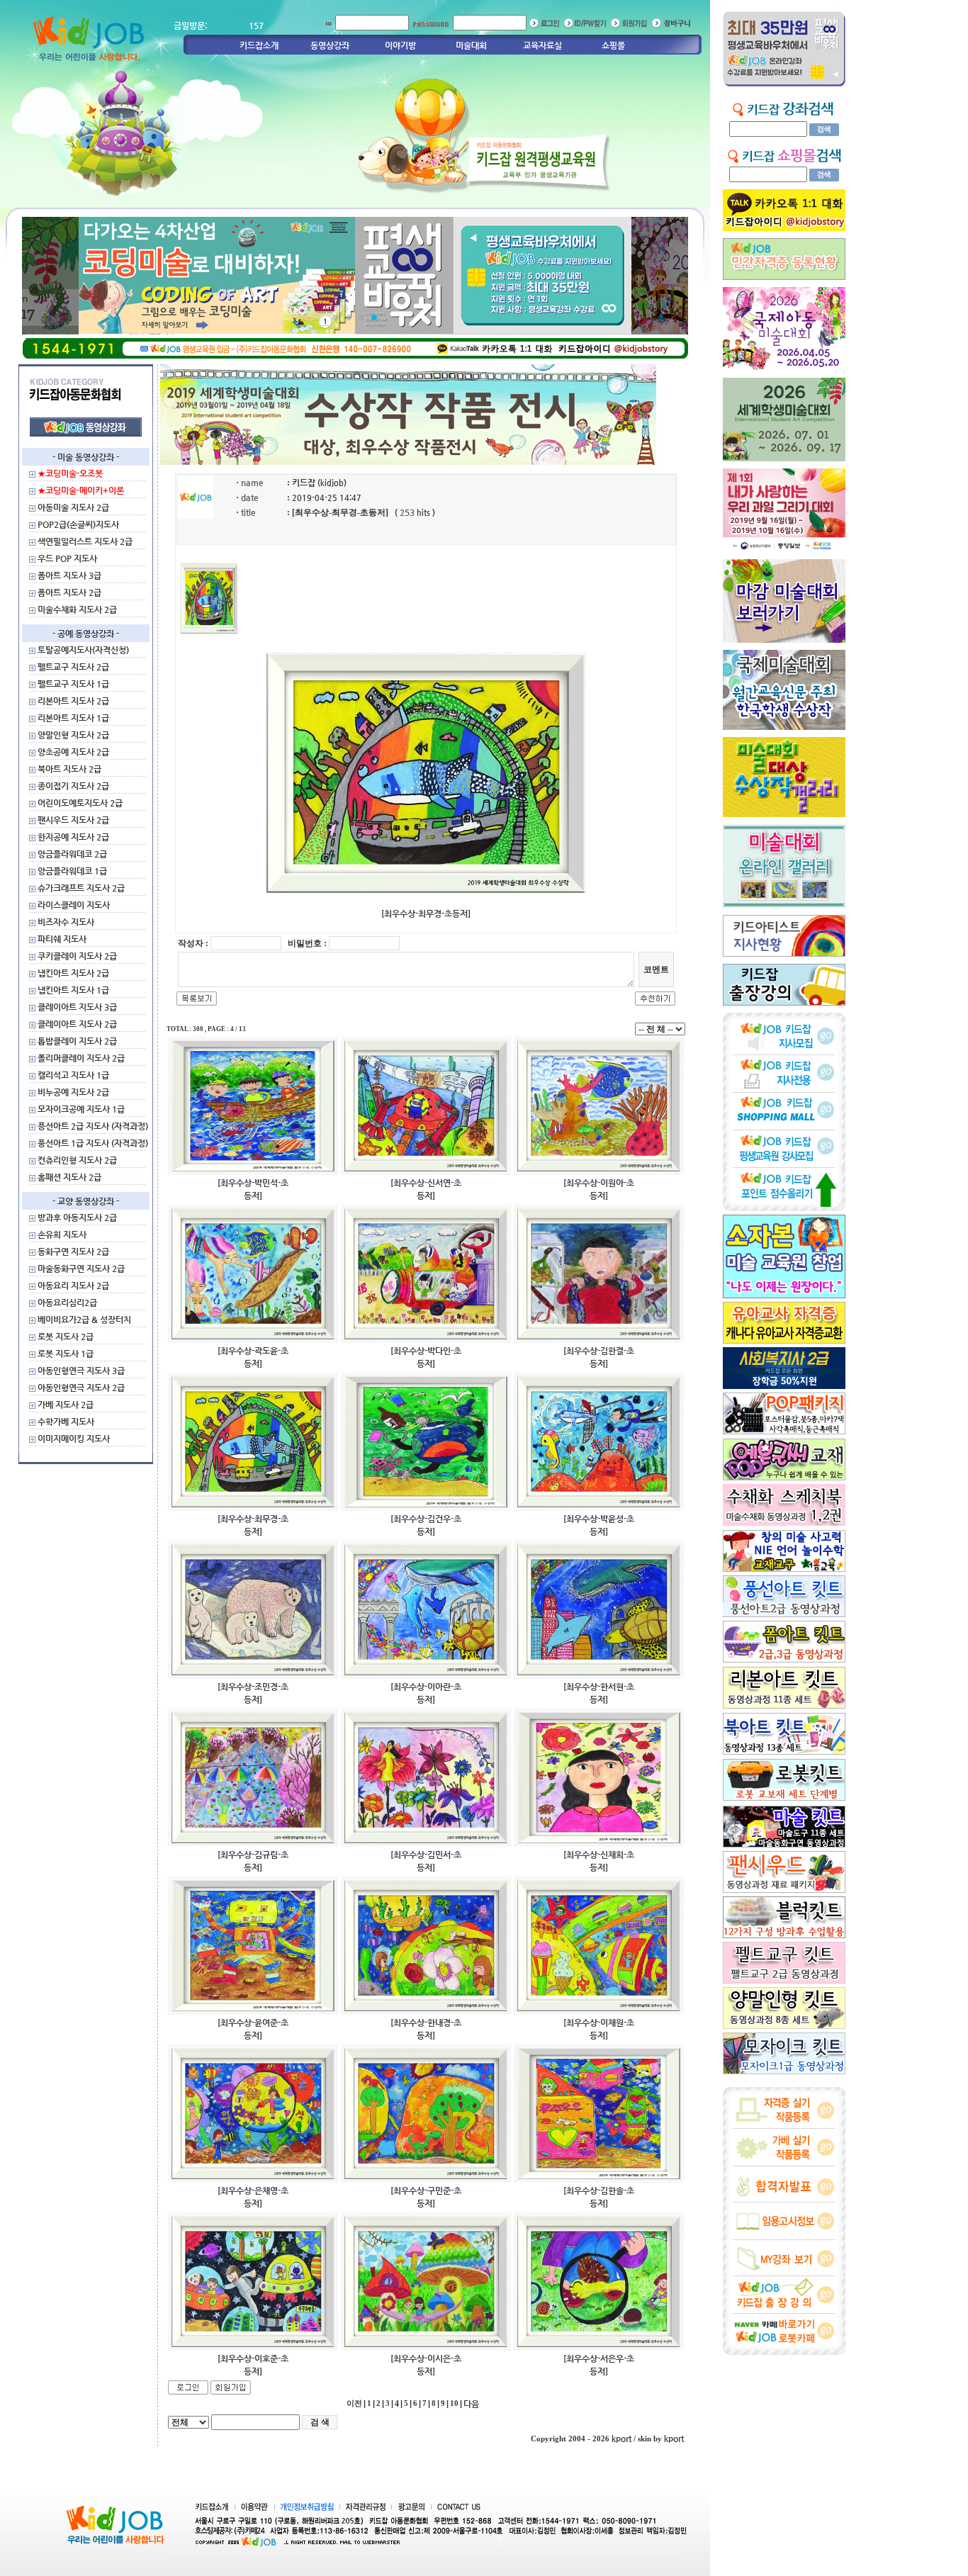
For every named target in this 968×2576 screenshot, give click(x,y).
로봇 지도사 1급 (66, 1354)
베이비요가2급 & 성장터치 (84, 1320)
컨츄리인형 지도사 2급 (77, 1160)
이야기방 (400, 45)
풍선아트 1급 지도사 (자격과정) (93, 1143)
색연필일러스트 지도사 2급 (85, 541)
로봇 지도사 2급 (66, 1337)
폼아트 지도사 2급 (69, 592)
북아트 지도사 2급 (69, 769)
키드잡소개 (259, 45)
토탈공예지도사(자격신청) (83, 650)
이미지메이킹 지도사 (74, 1439)
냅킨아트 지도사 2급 (73, 973)
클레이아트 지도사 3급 (77, 1007)
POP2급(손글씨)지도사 (78, 524)
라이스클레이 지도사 (74, 905)
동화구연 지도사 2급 (73, 1252)
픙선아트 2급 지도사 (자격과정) (93, 1126)
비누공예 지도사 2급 (73, 1092)
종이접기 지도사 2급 (73, 786)
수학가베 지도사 (66, 1422)
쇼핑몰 (613, 45)
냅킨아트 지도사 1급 (73, 990)
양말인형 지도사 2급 (73, 735)
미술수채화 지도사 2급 (77, 609)
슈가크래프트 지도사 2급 (81, 888)
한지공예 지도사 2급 (73, 837)
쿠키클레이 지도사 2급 (77, 956)
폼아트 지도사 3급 (69, 575)
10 (454, 2403)
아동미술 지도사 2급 (73, 507)
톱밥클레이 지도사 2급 (77, 1041)
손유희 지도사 (62, 1234)
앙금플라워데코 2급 (72, 854)
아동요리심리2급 (67, 1303)
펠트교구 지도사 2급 (73, 667)
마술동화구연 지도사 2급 (81, 1269)
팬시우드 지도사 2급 (73, 820)
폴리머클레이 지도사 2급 (81, 1058)
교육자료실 (542, 45)
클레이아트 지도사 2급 (77, 1024)
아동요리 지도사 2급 (73, 1286)
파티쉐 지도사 (62, 939)
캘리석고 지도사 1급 (73, 1075)
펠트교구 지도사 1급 (73, 684)
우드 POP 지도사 (67, 558)
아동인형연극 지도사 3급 (81, 1371)
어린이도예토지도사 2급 (80, 803)
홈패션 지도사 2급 (69, 1177)
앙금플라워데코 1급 (72, 871)
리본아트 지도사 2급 (73, 701)
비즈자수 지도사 (66, 922)
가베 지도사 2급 (66, 1405)
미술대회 (471, 45)
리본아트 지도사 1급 (73, 718)
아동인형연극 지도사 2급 (81, 1388)
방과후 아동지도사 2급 (77, 1217)
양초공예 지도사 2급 (73, 752)
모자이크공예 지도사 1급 (81, 1109)
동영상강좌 (330, 45)
